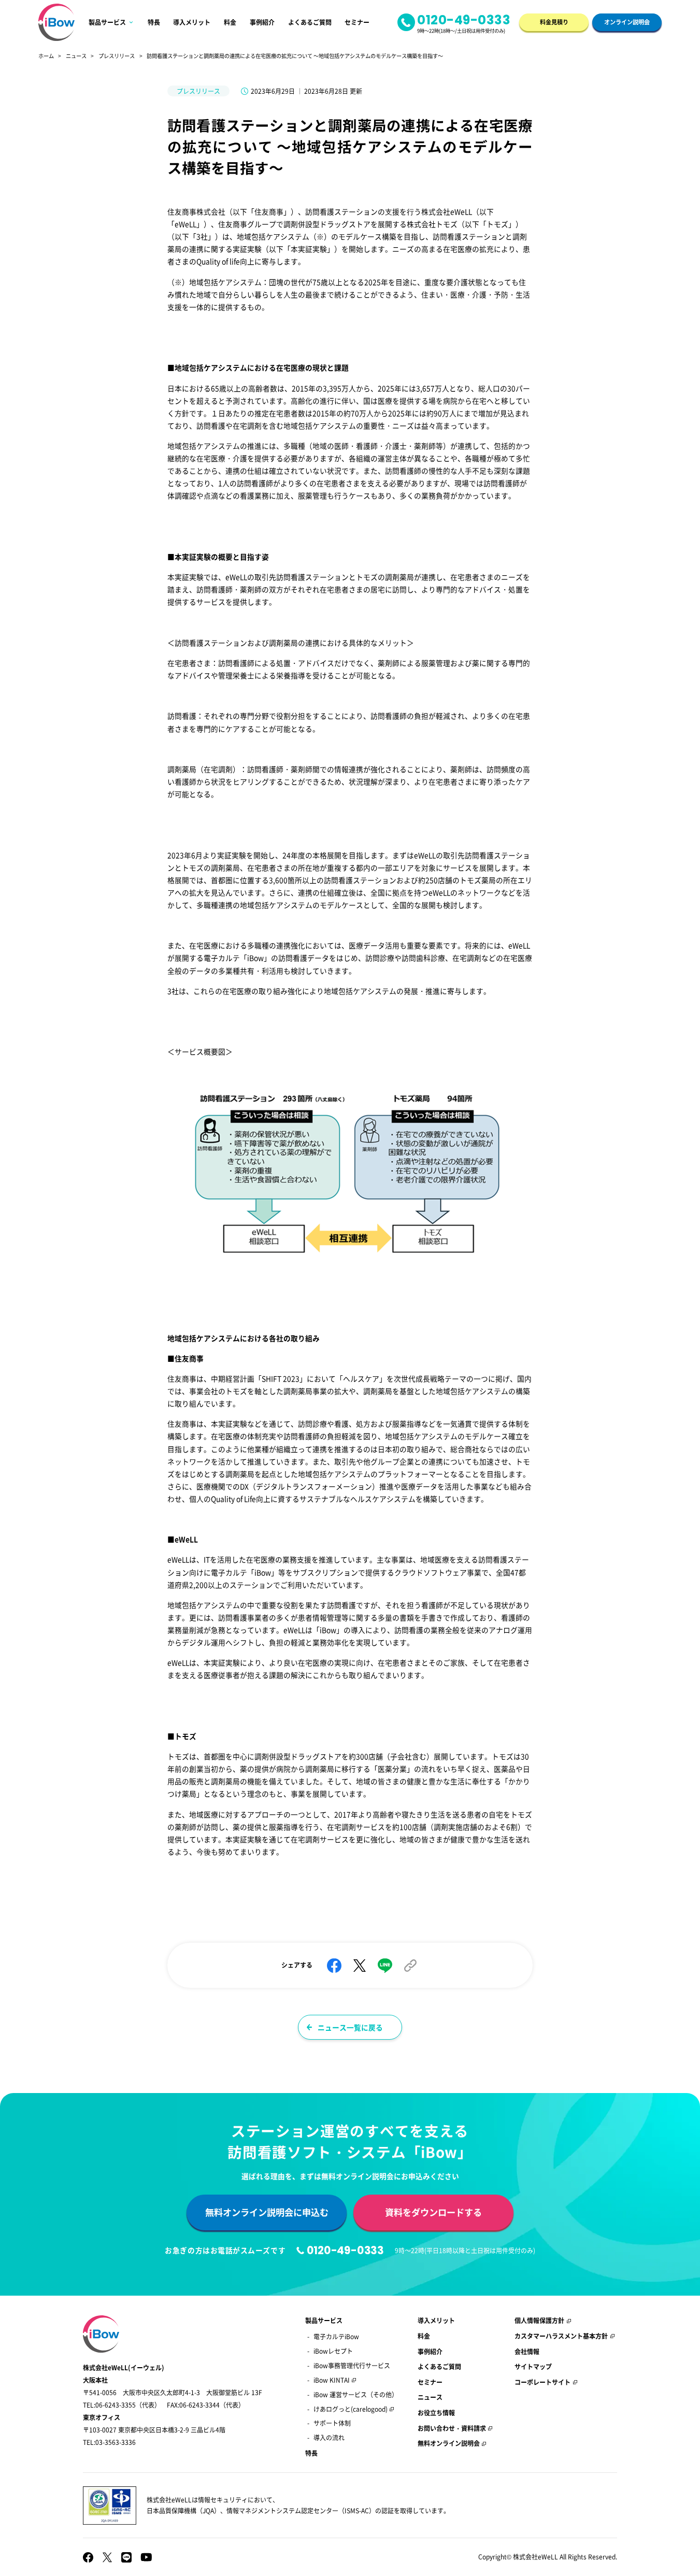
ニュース (76, 56)
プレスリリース (117, 56)
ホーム (46, 56)
